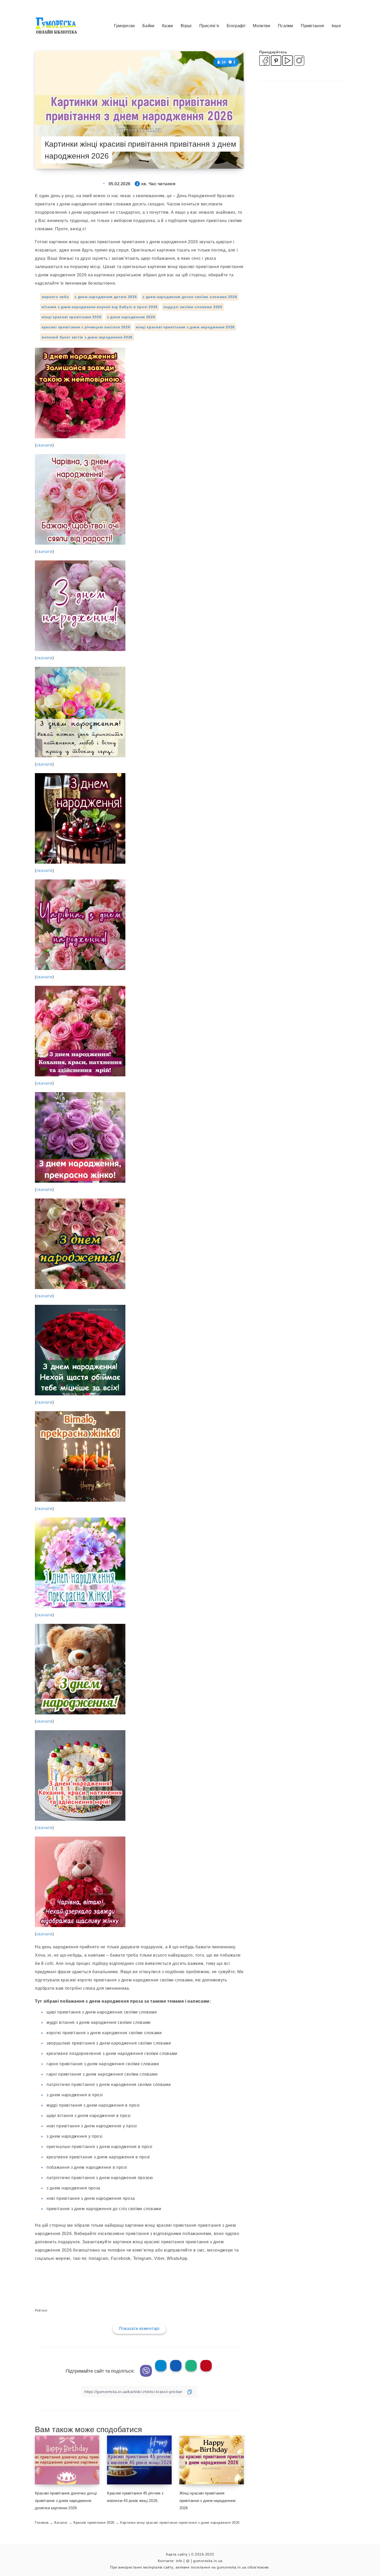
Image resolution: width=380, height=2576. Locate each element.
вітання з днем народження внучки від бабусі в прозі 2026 (100, 307)
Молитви (261, 26)
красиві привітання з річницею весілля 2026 (86, 327)
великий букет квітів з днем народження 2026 (87, 337)
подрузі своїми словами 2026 (193, 307)
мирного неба (55, 297)
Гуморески (124, 26)
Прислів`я (209, 26)
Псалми (286, 26)
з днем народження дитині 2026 (106, 297)
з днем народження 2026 (131, 317)
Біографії (236, 26)
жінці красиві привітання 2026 (71, 317)
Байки (149, 26)
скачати (44, 445)
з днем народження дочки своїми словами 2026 (190, 297)
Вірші (186, 26)
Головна (42, 2523)
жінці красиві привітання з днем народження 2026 (185, 327)
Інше (336, 26)
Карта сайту (177, 2554)
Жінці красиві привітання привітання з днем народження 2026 (208, 2501)
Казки (168, 26)
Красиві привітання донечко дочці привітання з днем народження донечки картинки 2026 (66, 2501)
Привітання (312, 26)
